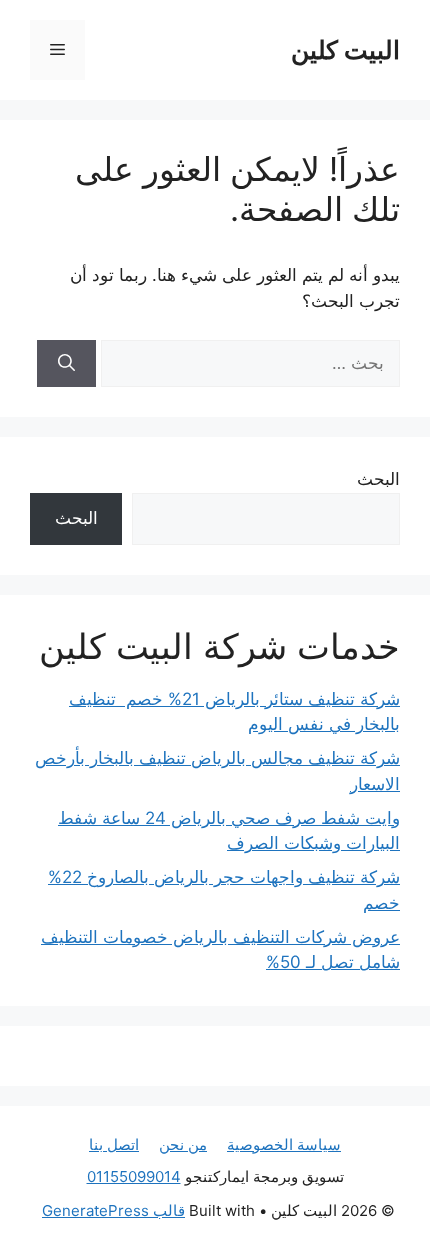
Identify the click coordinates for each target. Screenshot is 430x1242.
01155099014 (134, 1176)
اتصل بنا (114, 1144)
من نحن (183, 1144)
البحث (378, 479)
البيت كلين (345, 50)
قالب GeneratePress (113, 1210)
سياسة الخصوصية (284, 1144)
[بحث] (66, 364)
